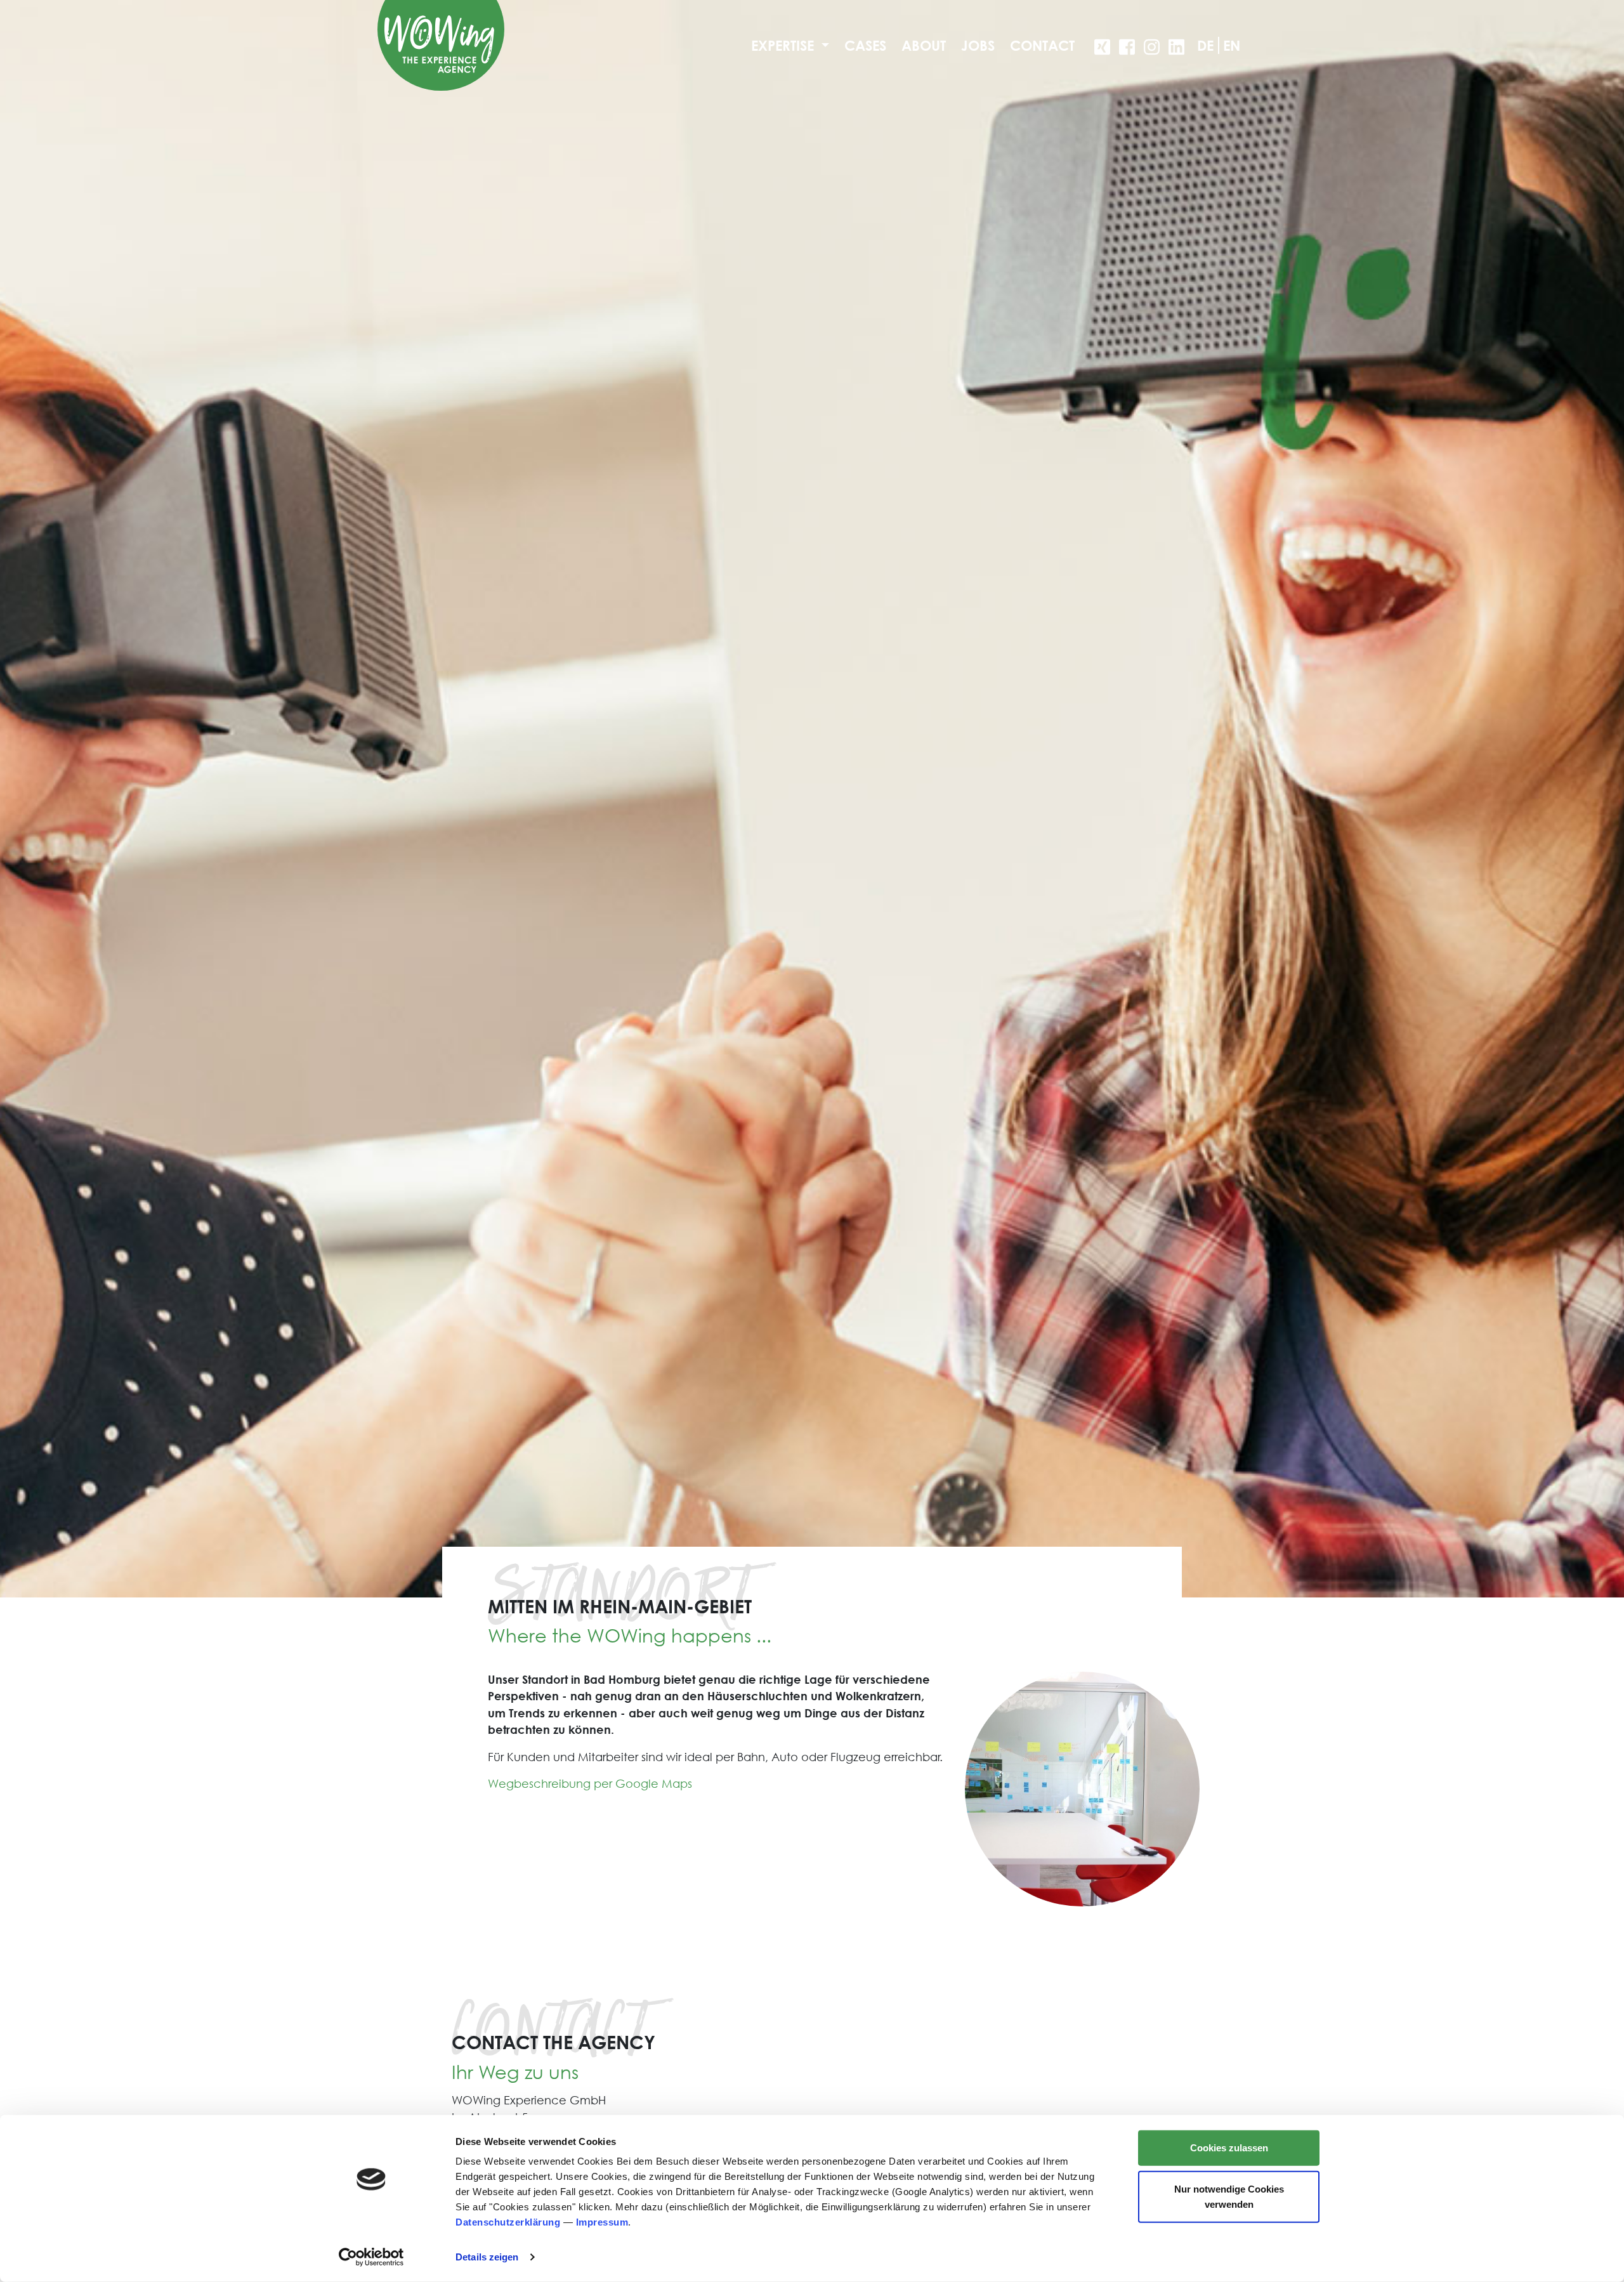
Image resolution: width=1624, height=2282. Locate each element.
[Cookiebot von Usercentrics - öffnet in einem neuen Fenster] (371, 2257)
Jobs (978, 45)
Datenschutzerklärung (508, 2222)
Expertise (784, 45)
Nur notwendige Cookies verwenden (1229, 2196)
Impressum (602, 2222)
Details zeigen (487, 2257)
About (924, 45)
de (1205, 45)
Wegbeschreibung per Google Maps (590, 1784)
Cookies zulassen (1229, 2148)
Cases (865, 45)
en (1232, 45)
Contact (1042, 45)
